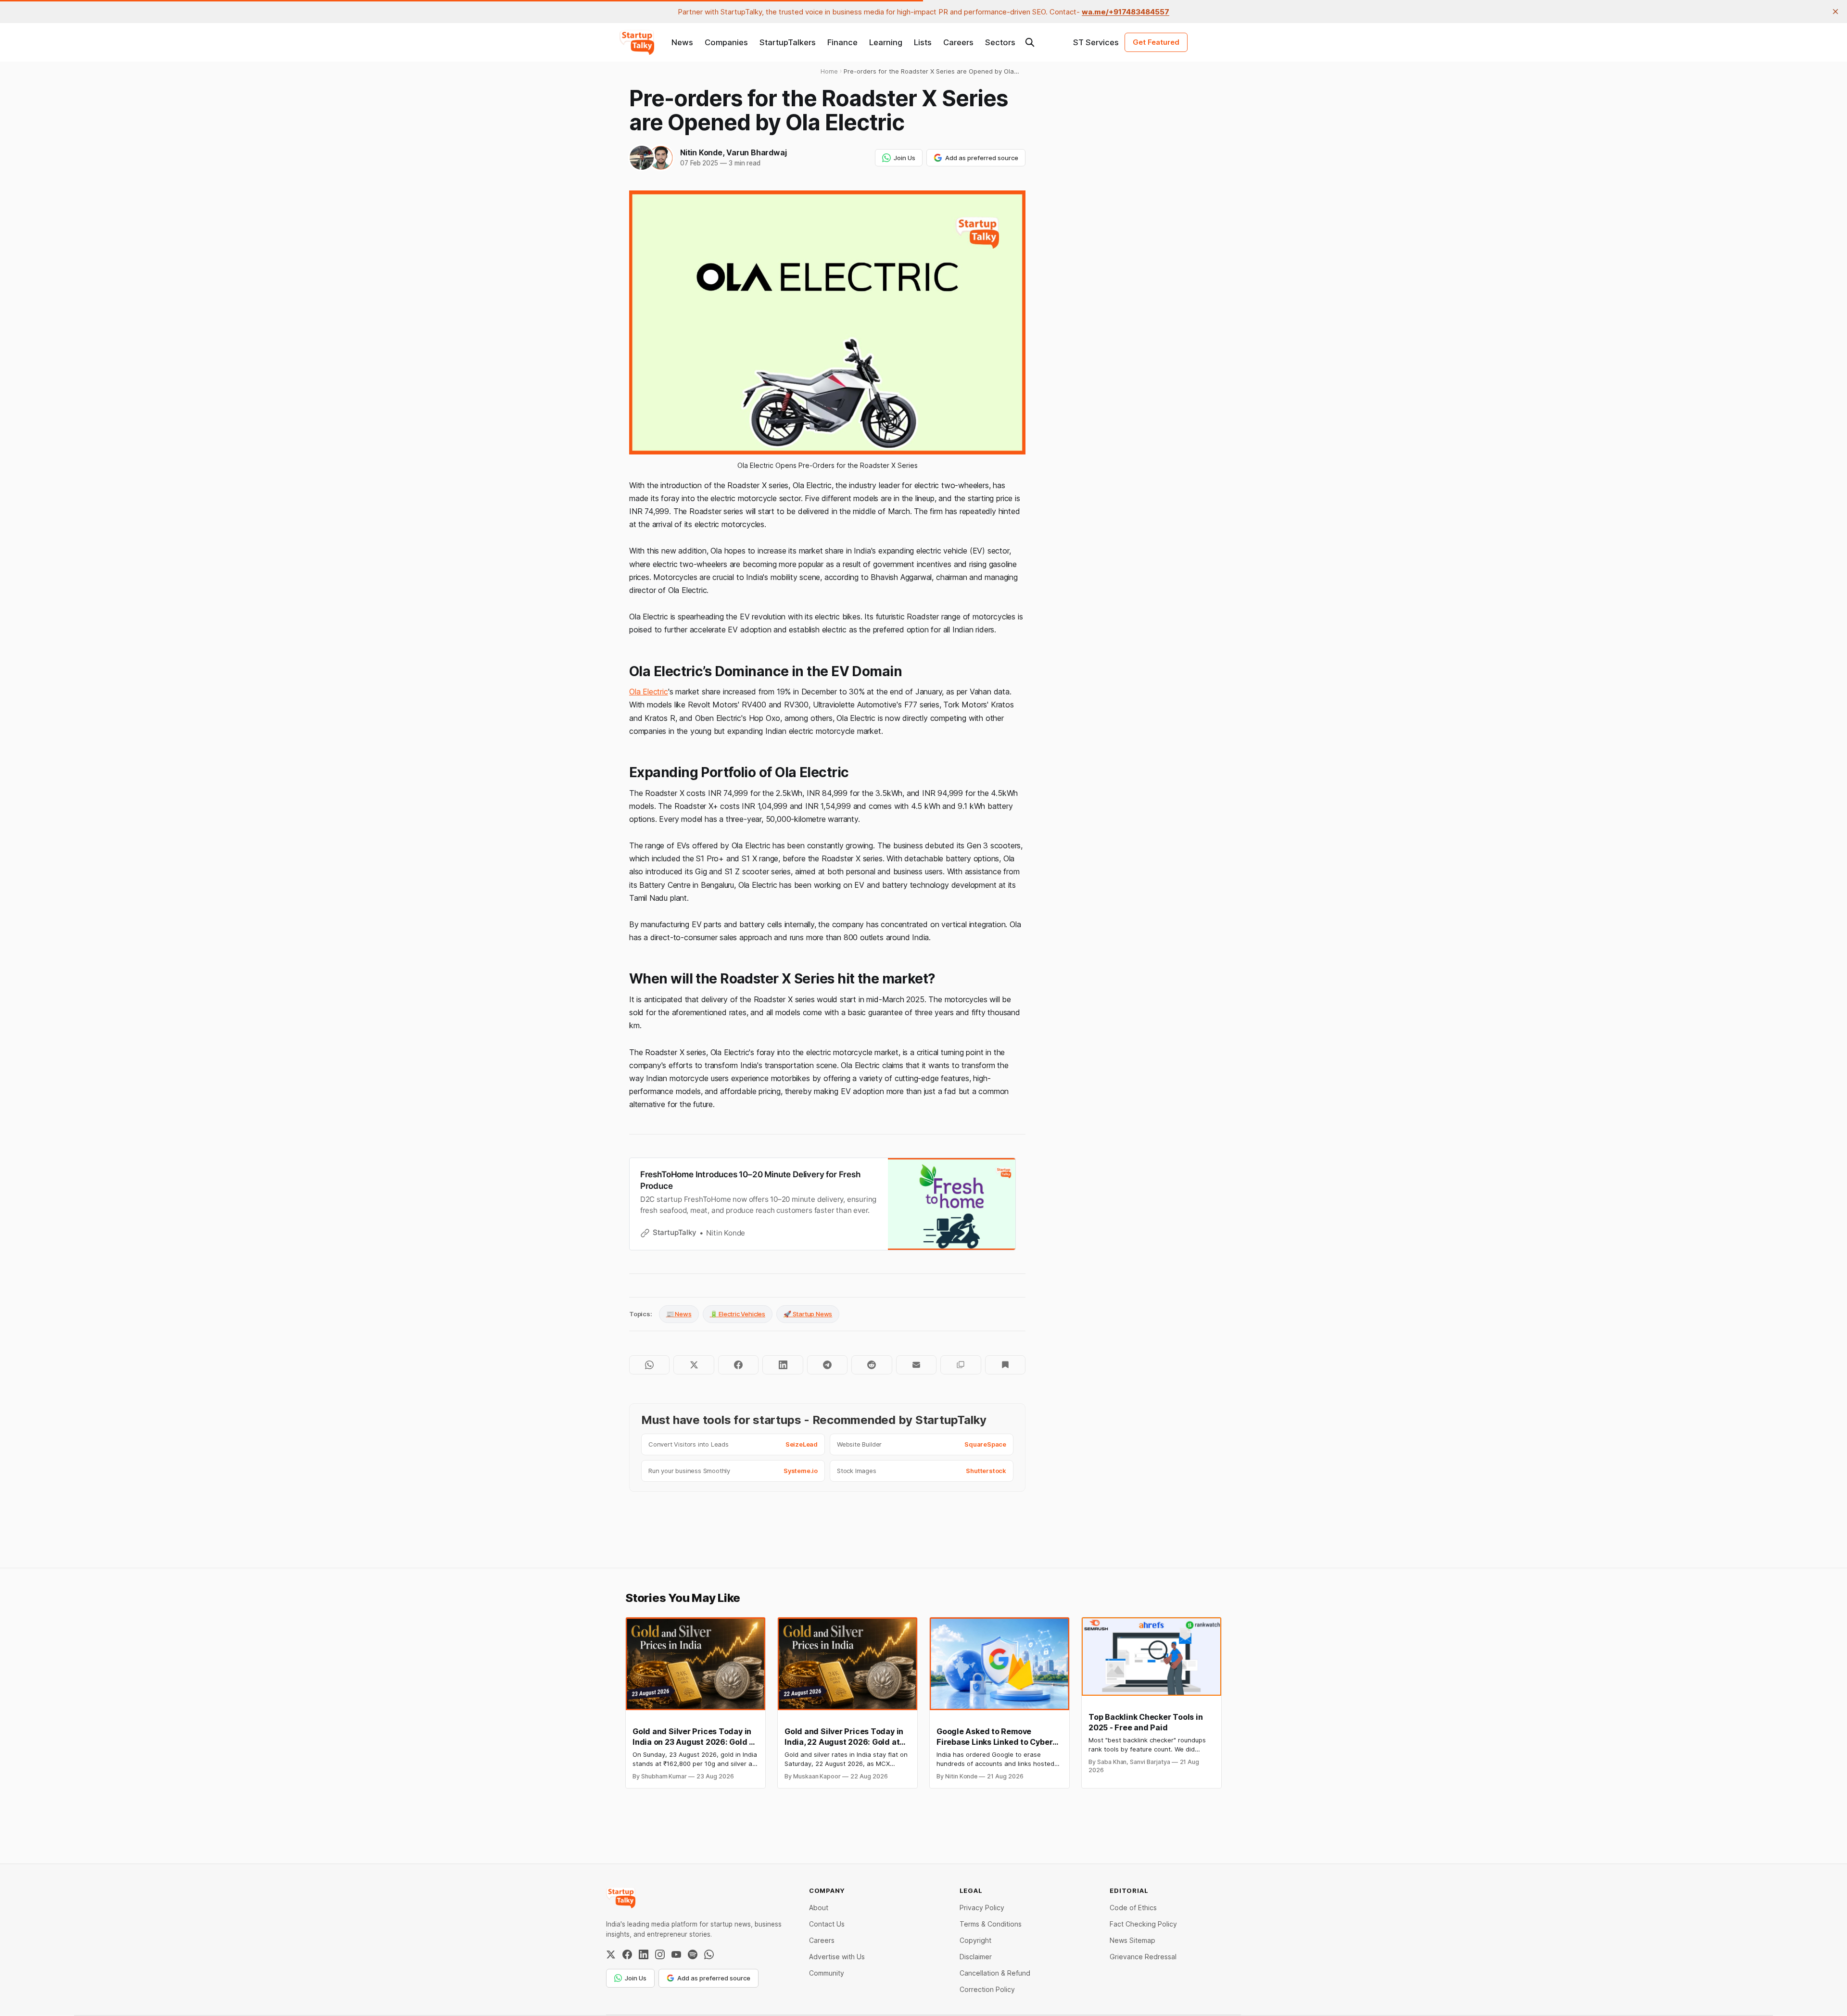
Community (827, 1973)
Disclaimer (976, 1957)
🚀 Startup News (808, 1314)
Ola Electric (649, 692)
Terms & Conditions (991, 1924)
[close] (1835, 12)
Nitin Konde (701, 152)
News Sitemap (1132, 1940)
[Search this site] (1030, 42)
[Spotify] (693, 1954)
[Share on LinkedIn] (783, 1365)
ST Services (1096, 42)
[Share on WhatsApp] (649, 1365)
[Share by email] (916, 1365)
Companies (726, 42)
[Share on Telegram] (827, 1365)
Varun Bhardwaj (756, 152)
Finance (842, 42)
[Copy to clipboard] (961, 1365)
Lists (923, 42)
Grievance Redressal (1143, 1957)
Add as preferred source (982, 158)
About (819, 1908)
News (682, 42)
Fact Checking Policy (1143, 1924)
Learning (886, 42)
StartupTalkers (788, 42)
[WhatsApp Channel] (709, 1954)
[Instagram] (660, 1954)
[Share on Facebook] (738, 1365)
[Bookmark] (1005, 1365)
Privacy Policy (982, 1908)
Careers (958, 42)
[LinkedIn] (644, 1954)
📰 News (679, 1314)
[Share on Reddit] (872, 1365)
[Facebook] (627, 1954)
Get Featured (1156, 42)
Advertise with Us (837, 1957)
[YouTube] (676, 1954)
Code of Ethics (1133, 1908)
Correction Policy (987, 1989)
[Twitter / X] (611, 1954)
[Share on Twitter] (694, 1365)
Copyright (975, 1940)
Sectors (1000, 42)
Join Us (905, 158)
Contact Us (827, 1924)
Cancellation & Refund (995, 1973)
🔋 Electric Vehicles (738, 1314)
